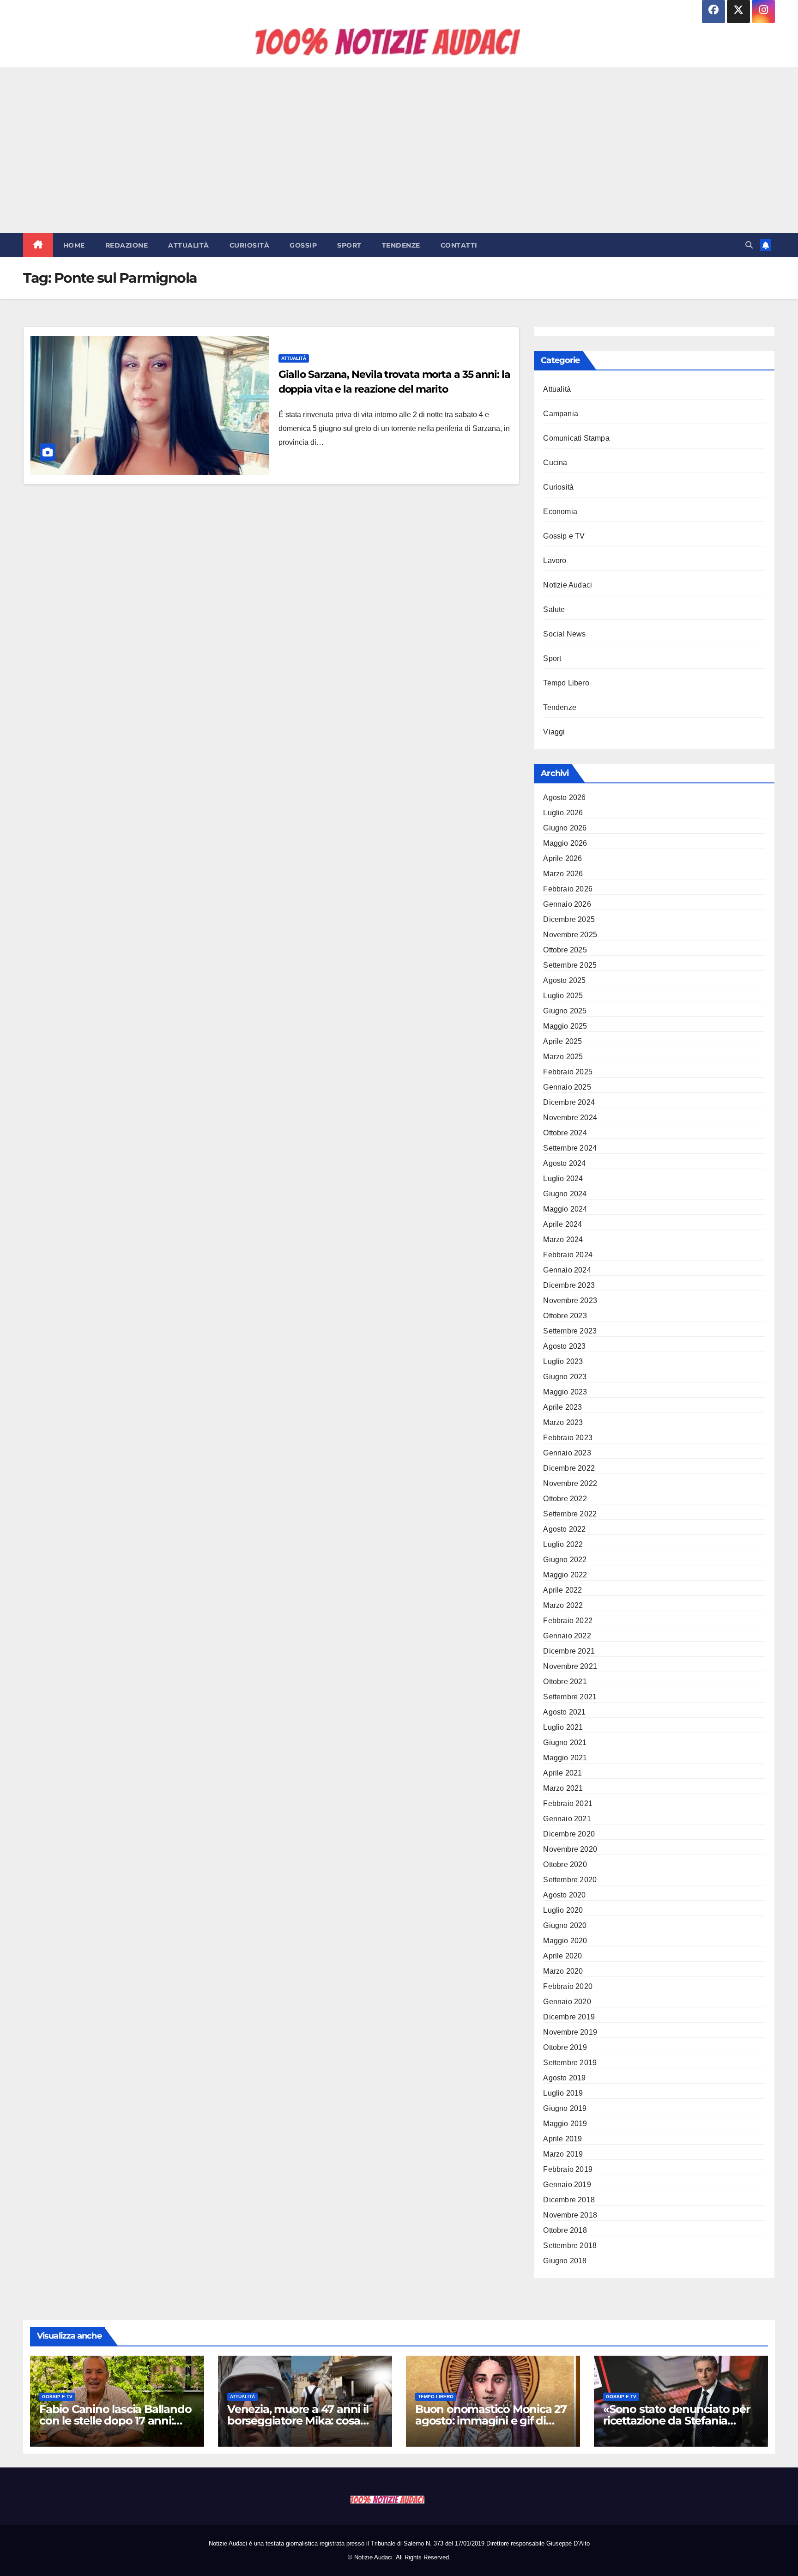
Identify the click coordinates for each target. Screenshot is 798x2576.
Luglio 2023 (563, 1361)
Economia (560, 512)
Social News (564, 634)
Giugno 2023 (565, 1377)
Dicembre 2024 (569, 1102)
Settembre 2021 (570, 1697)
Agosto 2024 (564, 1163)
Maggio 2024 (565, 1209)
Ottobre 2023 (565, 1316)
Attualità (189, 245)
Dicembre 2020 (569, 1834)
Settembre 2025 (570, 965)
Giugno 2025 (565, 1011)
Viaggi (554, 732)
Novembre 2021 (570, 1666)
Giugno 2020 (565, 1925)
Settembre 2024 (570, 1148)
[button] (749, 245)
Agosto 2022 (564, 1529)
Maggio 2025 (565, 1026)
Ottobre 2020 (565, 1864)
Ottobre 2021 (565, 1682)
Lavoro (555, 561)
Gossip (303, 245)
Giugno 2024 (565, 1194)
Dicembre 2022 (569, 1468)
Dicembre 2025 (569, 919)
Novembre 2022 (570, 1483)
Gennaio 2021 (567, 1819)
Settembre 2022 (570, 1514)
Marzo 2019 (563, 2154)
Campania (561, 414)
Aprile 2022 (562, 1590)
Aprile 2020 (562, 1956)
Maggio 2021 (565, 1758)
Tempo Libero (566, 683)
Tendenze (401, 245)
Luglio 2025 (563, 996)
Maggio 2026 (565, 843)
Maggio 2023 (565, 1392)
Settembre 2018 (570, 2246)
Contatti (459, 245)
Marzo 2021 (563, 1788)
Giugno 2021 (565, 1743)
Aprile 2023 (562, 1407)
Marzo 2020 (563, 1971)
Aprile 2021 (562, 1773)
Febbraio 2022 (568, 1621)
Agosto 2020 (564, 1895)
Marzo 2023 (563, 1422)
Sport (349, 245)
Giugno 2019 (565, 2108)
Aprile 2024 (562, 1224)
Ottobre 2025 (565, 950)
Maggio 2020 (565, 1941)
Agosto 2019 (564, 2078)
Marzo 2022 (563, 1605)
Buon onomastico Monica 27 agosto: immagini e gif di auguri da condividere (491, 2421)
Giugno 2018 (565, 2261)
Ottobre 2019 (565, 2047)
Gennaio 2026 (567, 904)
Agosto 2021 (564, 1712)
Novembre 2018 (570, 2215)
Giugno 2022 (565, 1560)
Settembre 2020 (570, 1880)
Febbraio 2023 (568, 1438)
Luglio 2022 (563, 1544)
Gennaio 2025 (567, 1087)
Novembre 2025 (570, 935)
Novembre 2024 (570, 1118)
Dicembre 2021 (569, 1651)
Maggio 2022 (565, 1575)
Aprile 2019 (562, 2139)
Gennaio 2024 (567, 1270)
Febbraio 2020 (568, 1986)
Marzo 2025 (563, 1057)
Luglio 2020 (563, 1910)
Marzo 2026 (563, 874)
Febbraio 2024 (568, 1255)
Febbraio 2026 (568, 889)
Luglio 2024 (563, 1179)
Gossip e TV (564, 536)
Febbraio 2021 (568, 1803)
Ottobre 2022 (565, 1499)
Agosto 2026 (564, 797)
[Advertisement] (399, 150)
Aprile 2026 (562, 858)
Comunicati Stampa (576, 438)
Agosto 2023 (564, 1346)
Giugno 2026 (565, 828)
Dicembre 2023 (569, 1285)
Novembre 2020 (570, 1849)
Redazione (127, 245)
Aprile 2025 (562, 1041)
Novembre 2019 (570, 2032)
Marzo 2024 (563, 1240)
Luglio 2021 (563, 1727)
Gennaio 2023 (567, 1453)
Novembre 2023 (570, 1300)
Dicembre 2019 (569, 2017)
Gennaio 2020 (567, 2002)
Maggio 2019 (565, 2124)
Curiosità (250, 245)
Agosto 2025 (564, 980)
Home (74, 245)
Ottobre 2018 (565, 2230)
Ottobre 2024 (565, 1133)
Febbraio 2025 (568, 1072)
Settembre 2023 (570, 1331)
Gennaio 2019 (567, 2185)
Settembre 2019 (570, 2063)
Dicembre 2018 (569, 2200)
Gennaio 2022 (567, 1636)
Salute (554, 609)
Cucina (555, 463)
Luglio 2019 (563, 2093)
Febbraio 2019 (568, 2169)
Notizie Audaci (568, 585)
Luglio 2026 (563, 813)
